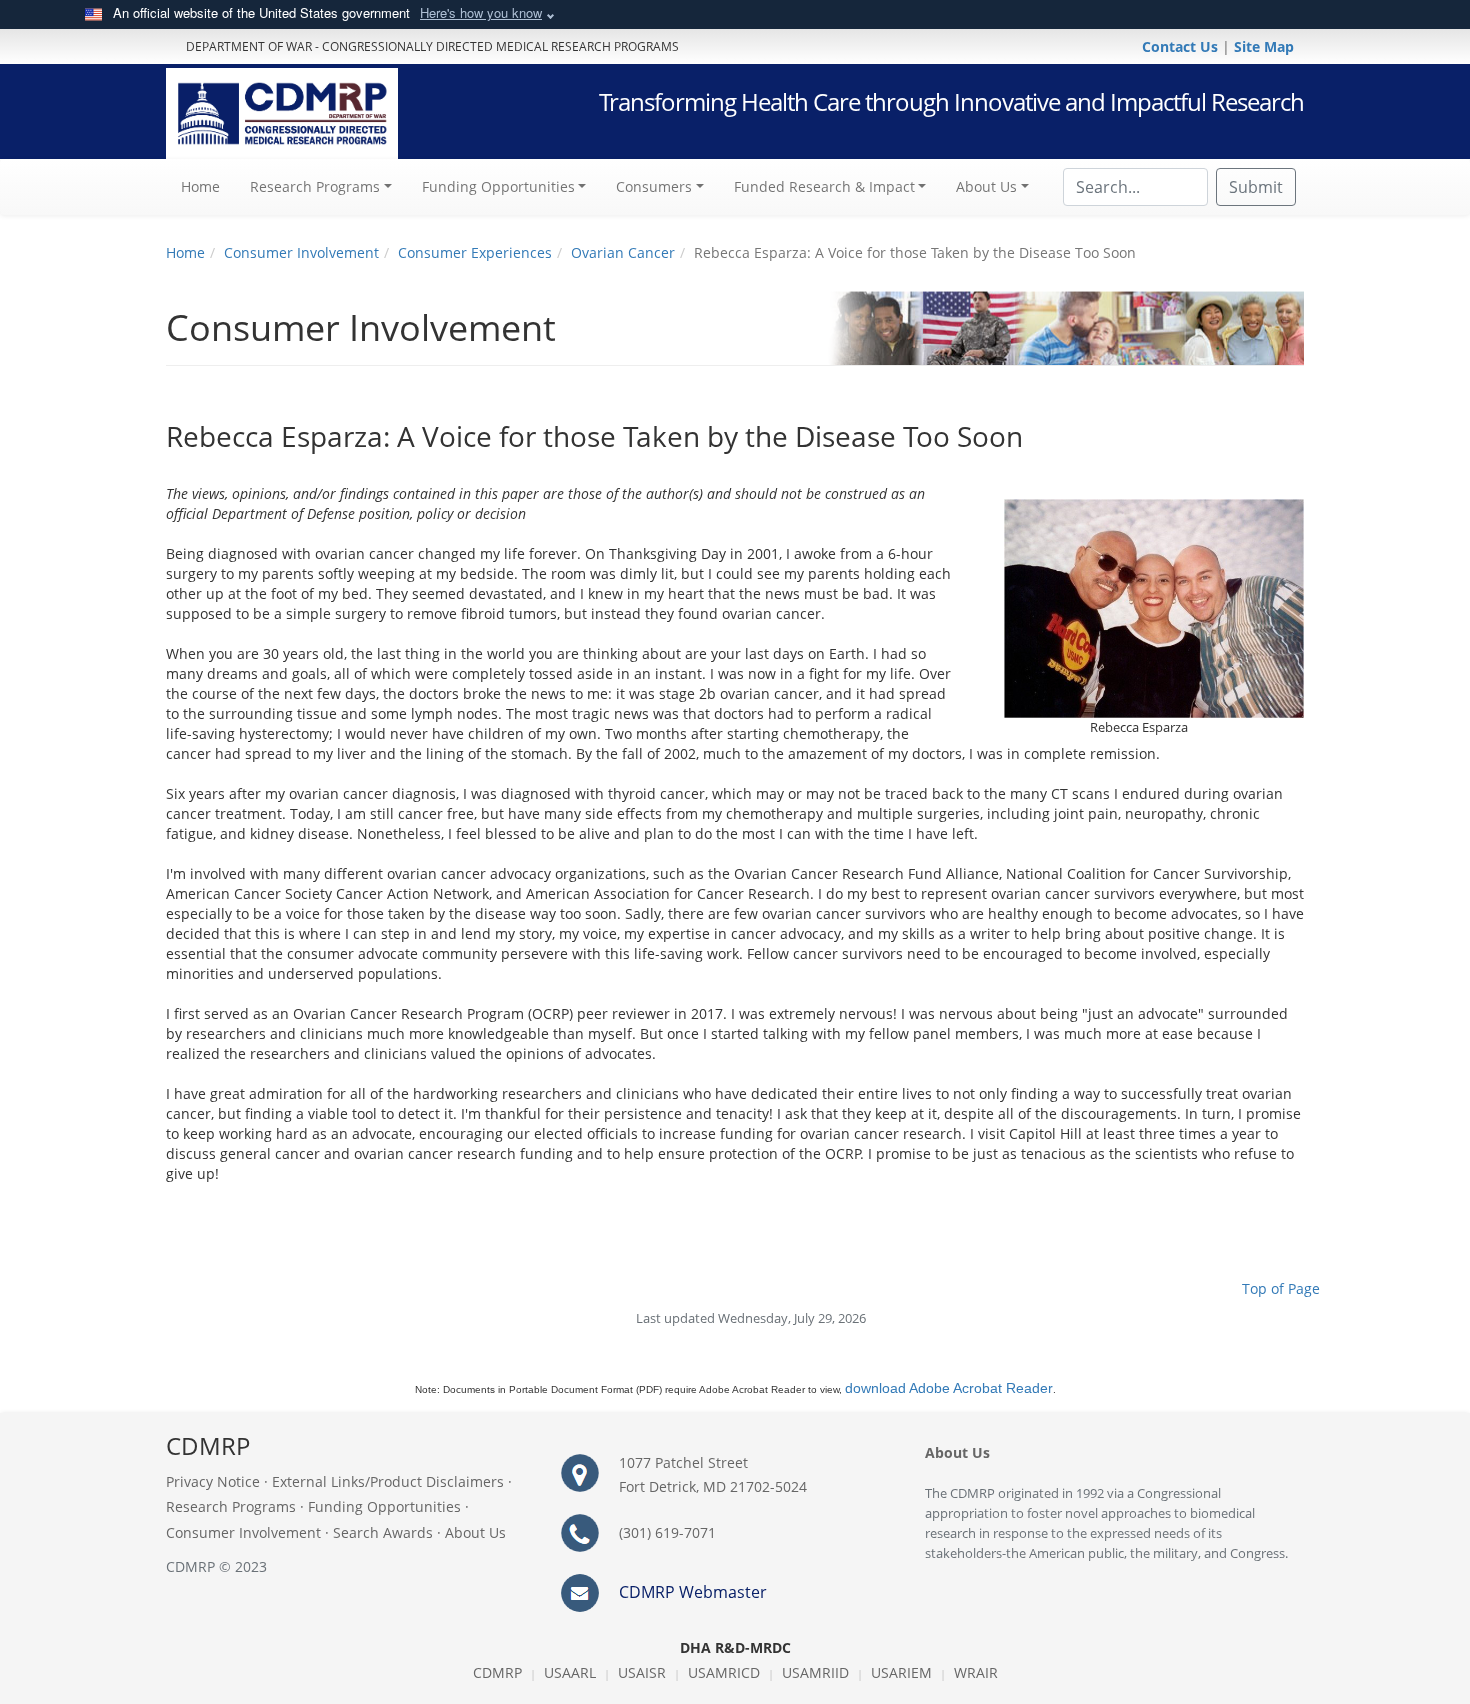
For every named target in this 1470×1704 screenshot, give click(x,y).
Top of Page (1281, 1288)
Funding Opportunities (384, 1506)
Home (208, 186)
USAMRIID (815, 1672)
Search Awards (383, 1532)
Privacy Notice (213, 1481)
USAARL (570, 1672)
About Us (475, 1532)
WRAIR (976, 1672)
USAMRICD (724, 1672)
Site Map (1264, 46)
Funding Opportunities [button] (498, 186)
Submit (1256, 187)
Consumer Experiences (475, 252)
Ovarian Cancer (623, 252)
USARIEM (901, 1672)
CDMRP (497, 1672)
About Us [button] (986, 186)
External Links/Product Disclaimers (388, 1481)
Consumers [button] (654, 186)
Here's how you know (481, 12)
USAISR (642, 1672)
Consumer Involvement (301, 252)
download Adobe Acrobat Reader (949, 1388)
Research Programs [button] (315, 186)
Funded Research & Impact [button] (824, 186)
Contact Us (1182, 46)
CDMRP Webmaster (693, 1592)
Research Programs (231, 1506)
